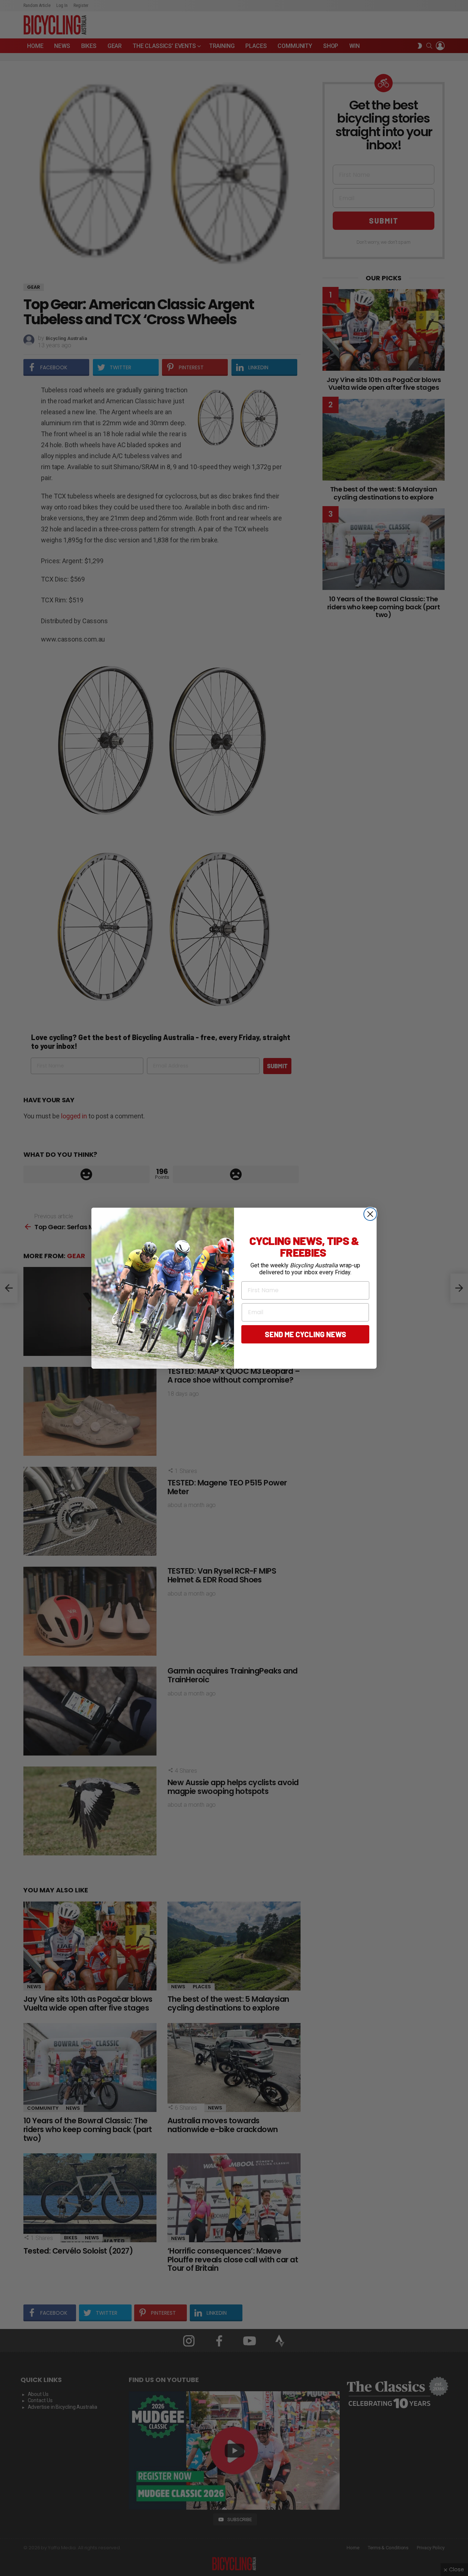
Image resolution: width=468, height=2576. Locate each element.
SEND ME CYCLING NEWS (305, 1334)
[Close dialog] (370, 1214)
